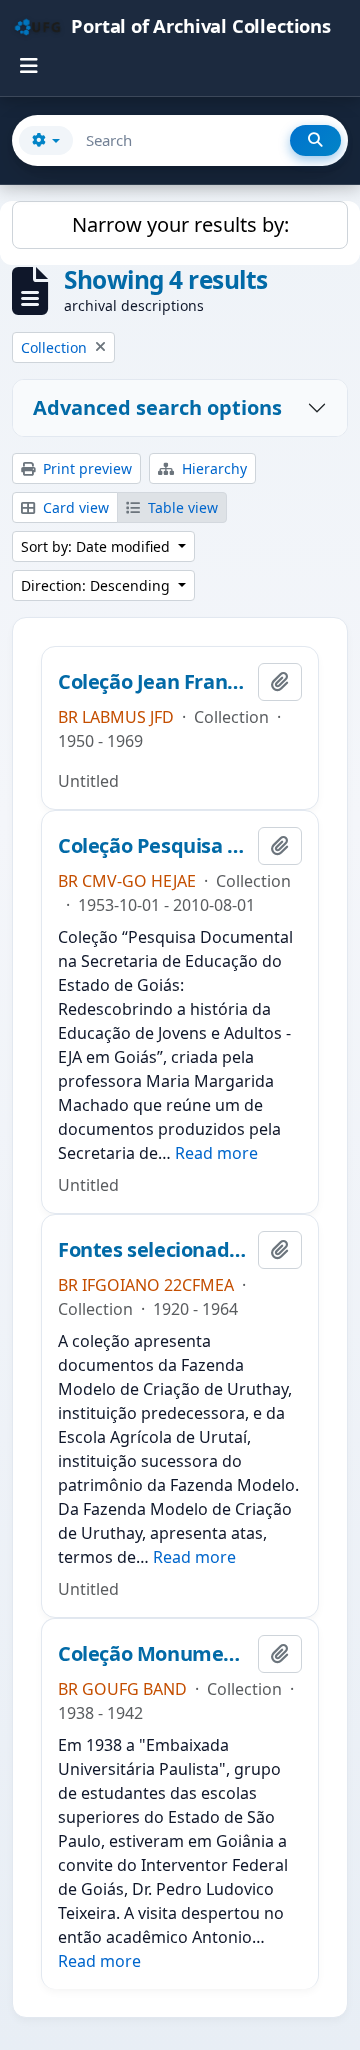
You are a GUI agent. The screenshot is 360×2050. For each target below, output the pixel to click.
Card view (74, 507)
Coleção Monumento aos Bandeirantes (154, 1654)
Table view (181, 507)
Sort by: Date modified (97, 546)
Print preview (85, 468)
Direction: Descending (97, 585)
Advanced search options (157, 407)
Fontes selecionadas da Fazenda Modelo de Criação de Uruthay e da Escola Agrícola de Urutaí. (154, 1250)
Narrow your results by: (180, 224)
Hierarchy (212, 468)
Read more (216, 1153)
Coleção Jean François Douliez (154, 682)
